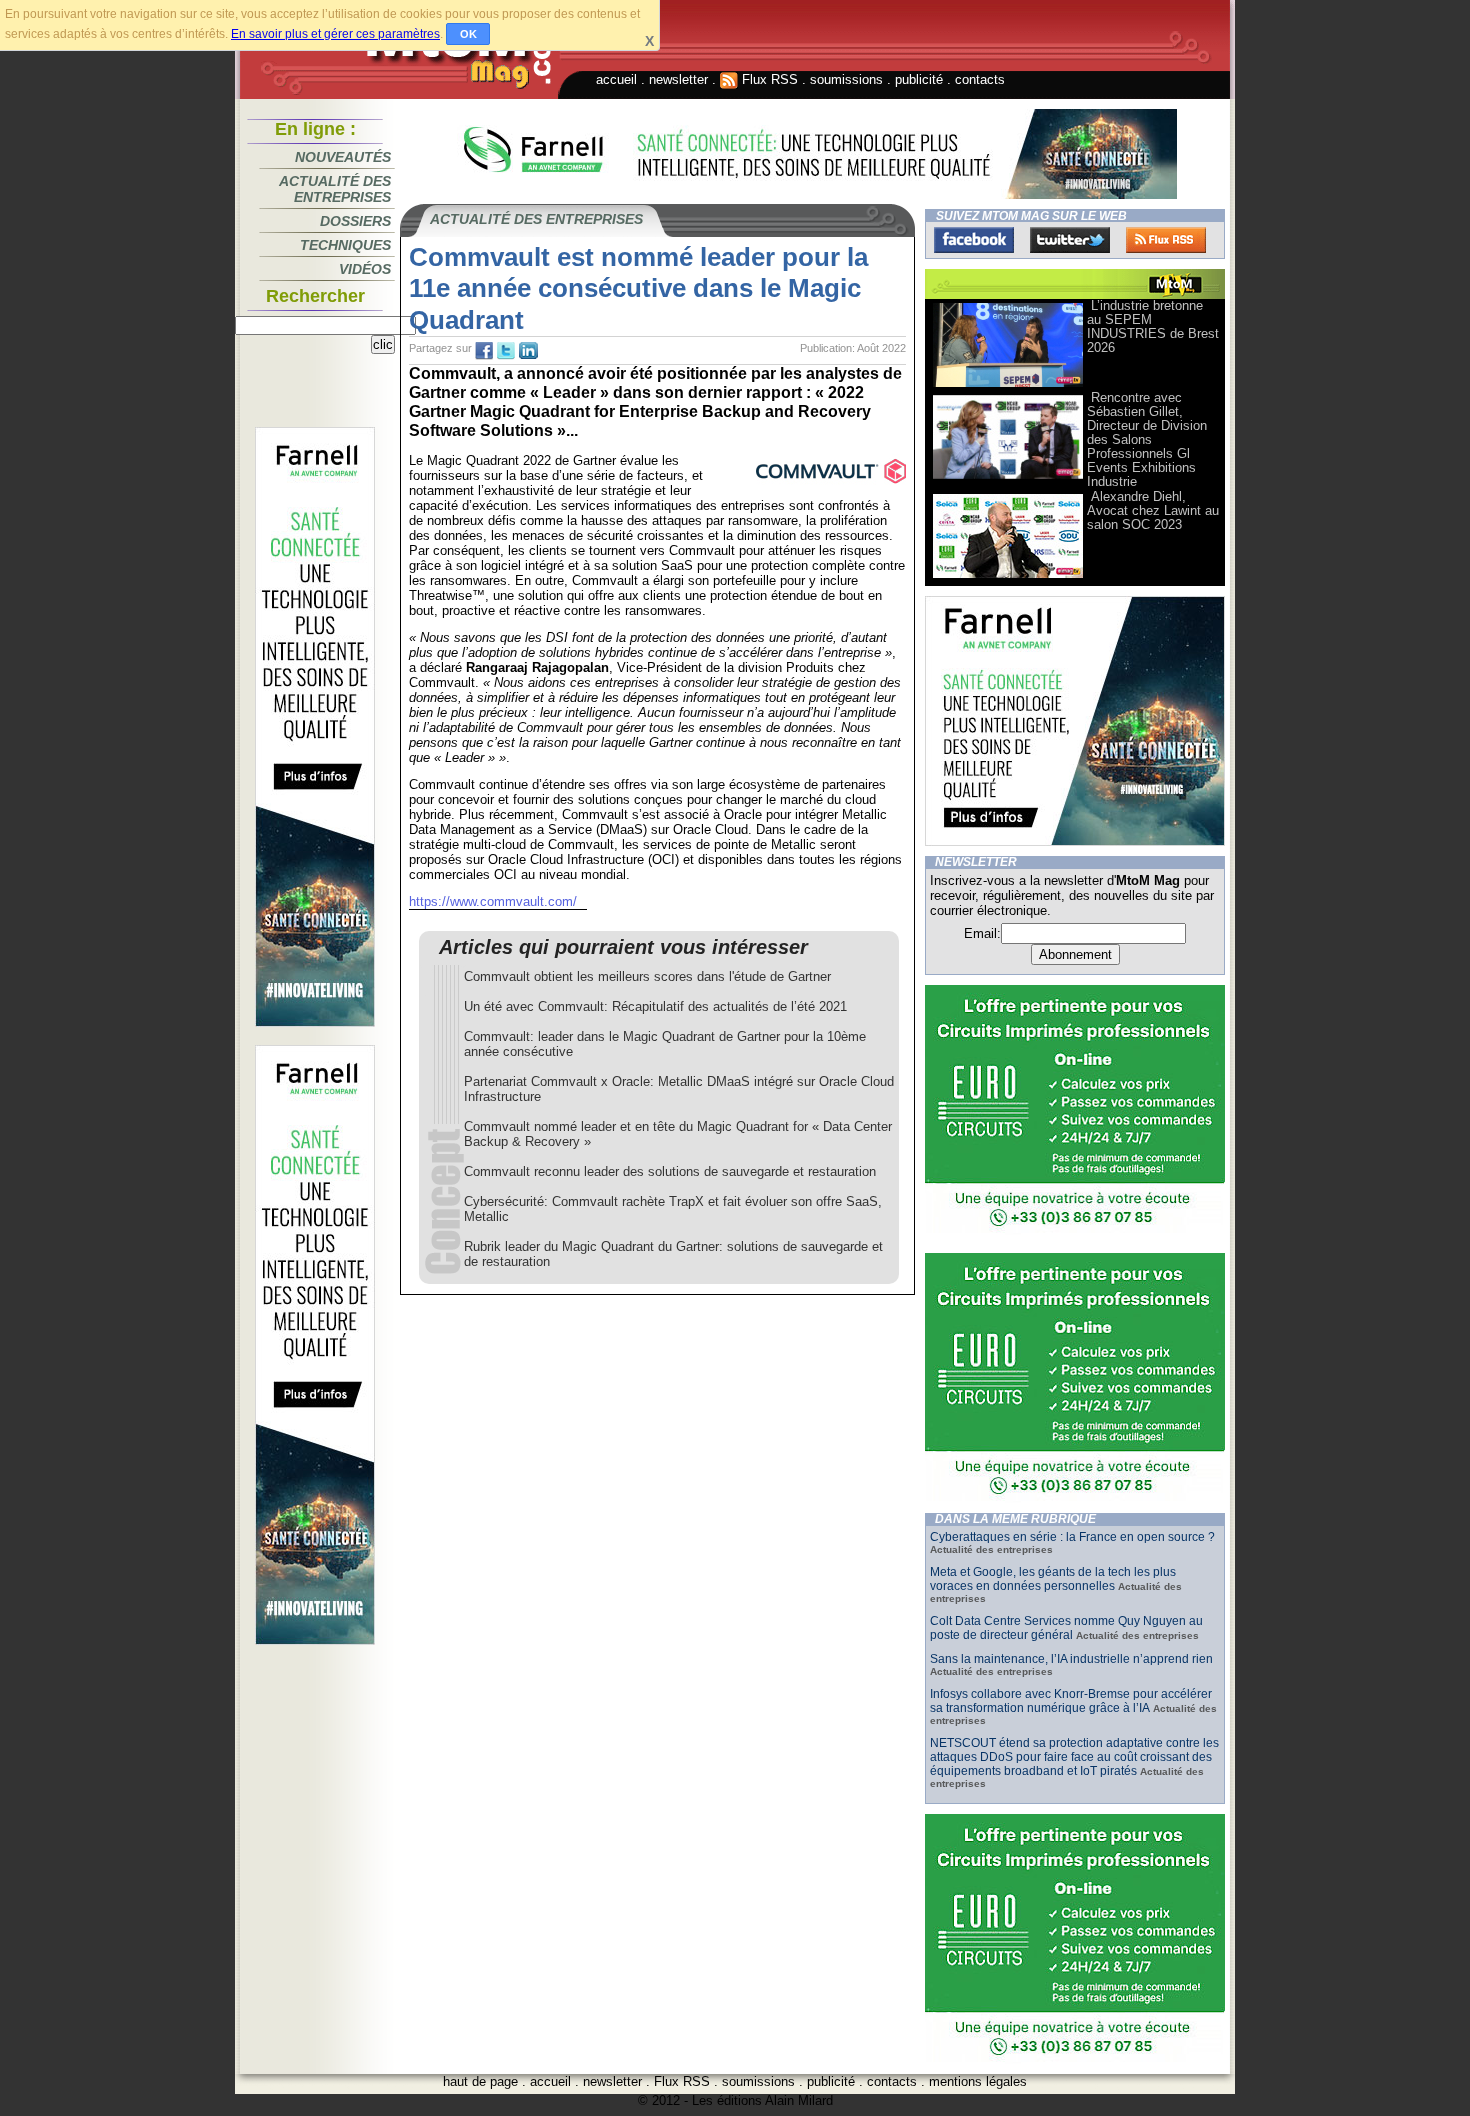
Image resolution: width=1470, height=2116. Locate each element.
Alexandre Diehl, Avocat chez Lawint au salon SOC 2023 (1153, 510)
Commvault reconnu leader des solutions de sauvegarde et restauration (670, 1171)
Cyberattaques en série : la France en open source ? (1072, 1537)
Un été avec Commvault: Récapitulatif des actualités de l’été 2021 (655, 1006)
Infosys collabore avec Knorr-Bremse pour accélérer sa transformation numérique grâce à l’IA (1071, 1701)
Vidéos (365, 269)
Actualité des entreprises (335, 189)
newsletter (678, 79)
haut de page (480, 2081)
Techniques (345, 245)
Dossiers (355, 221)
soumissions (846, 79)
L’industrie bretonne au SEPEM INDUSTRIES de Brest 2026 (1153, 326)
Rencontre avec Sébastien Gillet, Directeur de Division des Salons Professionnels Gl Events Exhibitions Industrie (1147, 439)
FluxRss (1166, 240)
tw (506, 351)
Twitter (1070, 240)
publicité (919, 79)
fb (484, 351)
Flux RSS (768, 79)
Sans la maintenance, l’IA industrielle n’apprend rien (1071, 1659)
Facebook (974, 240)
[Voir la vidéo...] (1008, 385)
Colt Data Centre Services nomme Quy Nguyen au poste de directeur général (1066, 1628)
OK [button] (468, 34)
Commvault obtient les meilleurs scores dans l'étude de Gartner (647, 976)
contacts (980, 79)
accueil (616, 79)
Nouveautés (343, 157)
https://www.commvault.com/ (493, 901)
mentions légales (978, 2081)
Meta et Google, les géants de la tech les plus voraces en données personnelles (1053, 1579)
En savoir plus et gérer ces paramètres (335, 34)
